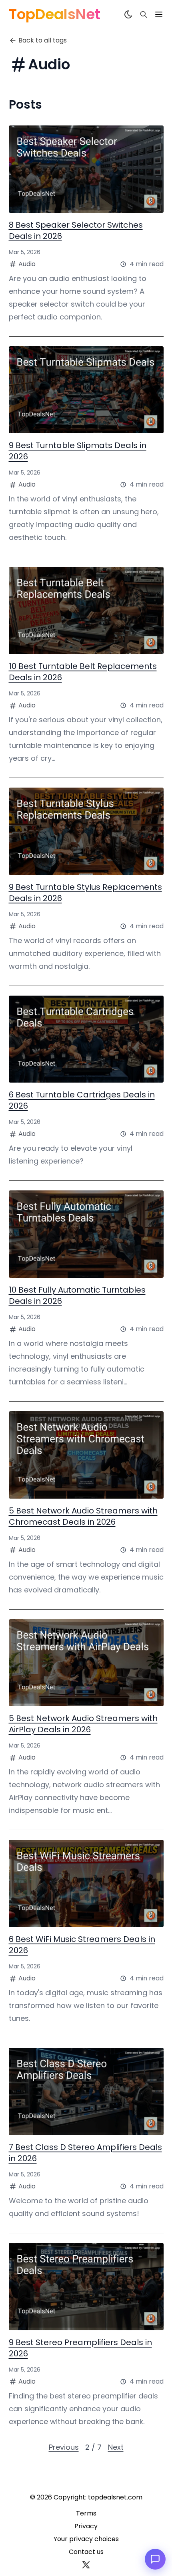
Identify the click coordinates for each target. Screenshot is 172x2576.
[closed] (159, 14)
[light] (128, 14)
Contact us (86, 2552)
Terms (86, 2513)
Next (116, 2447)
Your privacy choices (86, 2539)
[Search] (144, 14)
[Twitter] (86, 2565)
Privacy (86, 2526)
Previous (64, 2447)
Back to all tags (43, 40)
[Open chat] (155, 2559)
